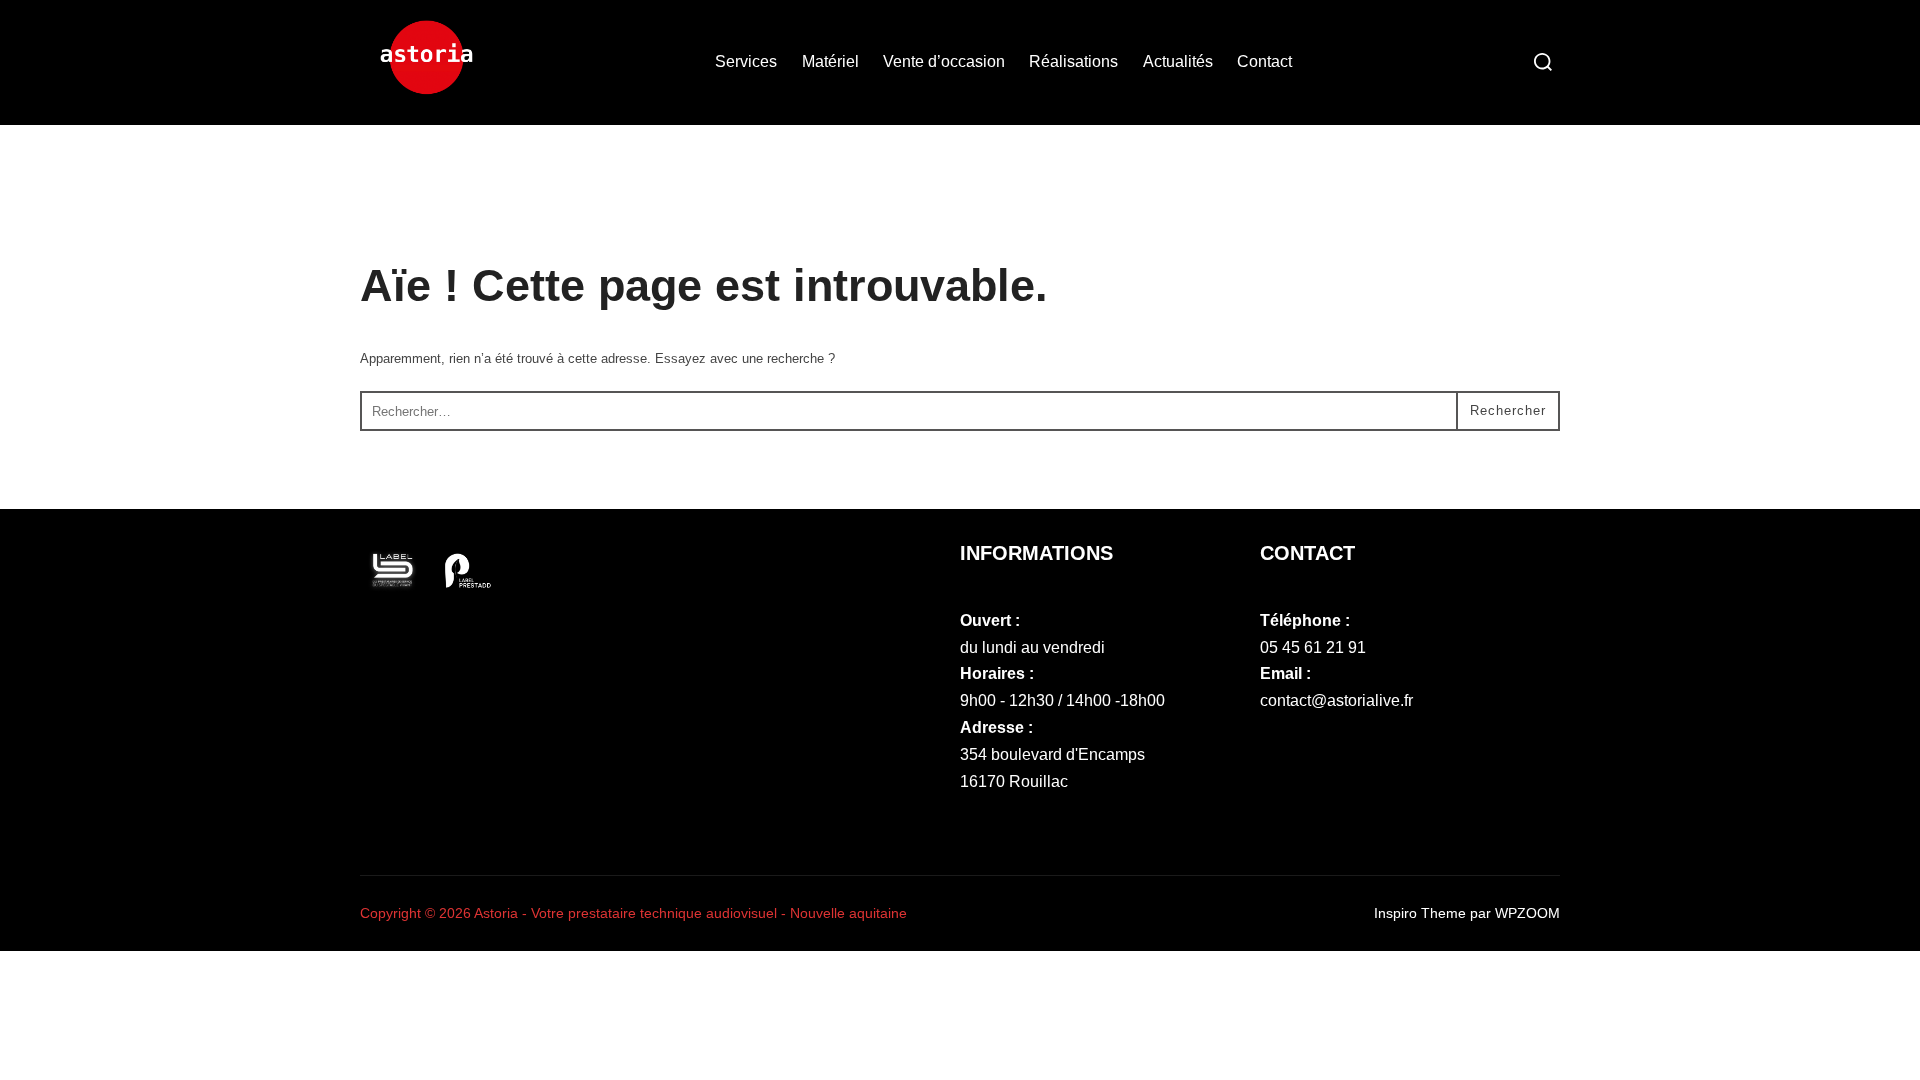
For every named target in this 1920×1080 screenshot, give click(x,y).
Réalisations (1073, 61)
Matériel (830, 61)
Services (746, 61)
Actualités (1178, 61)
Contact (1264, 61)
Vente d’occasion (944, 61)
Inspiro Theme (1420, 913)
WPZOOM (1527, 913)
